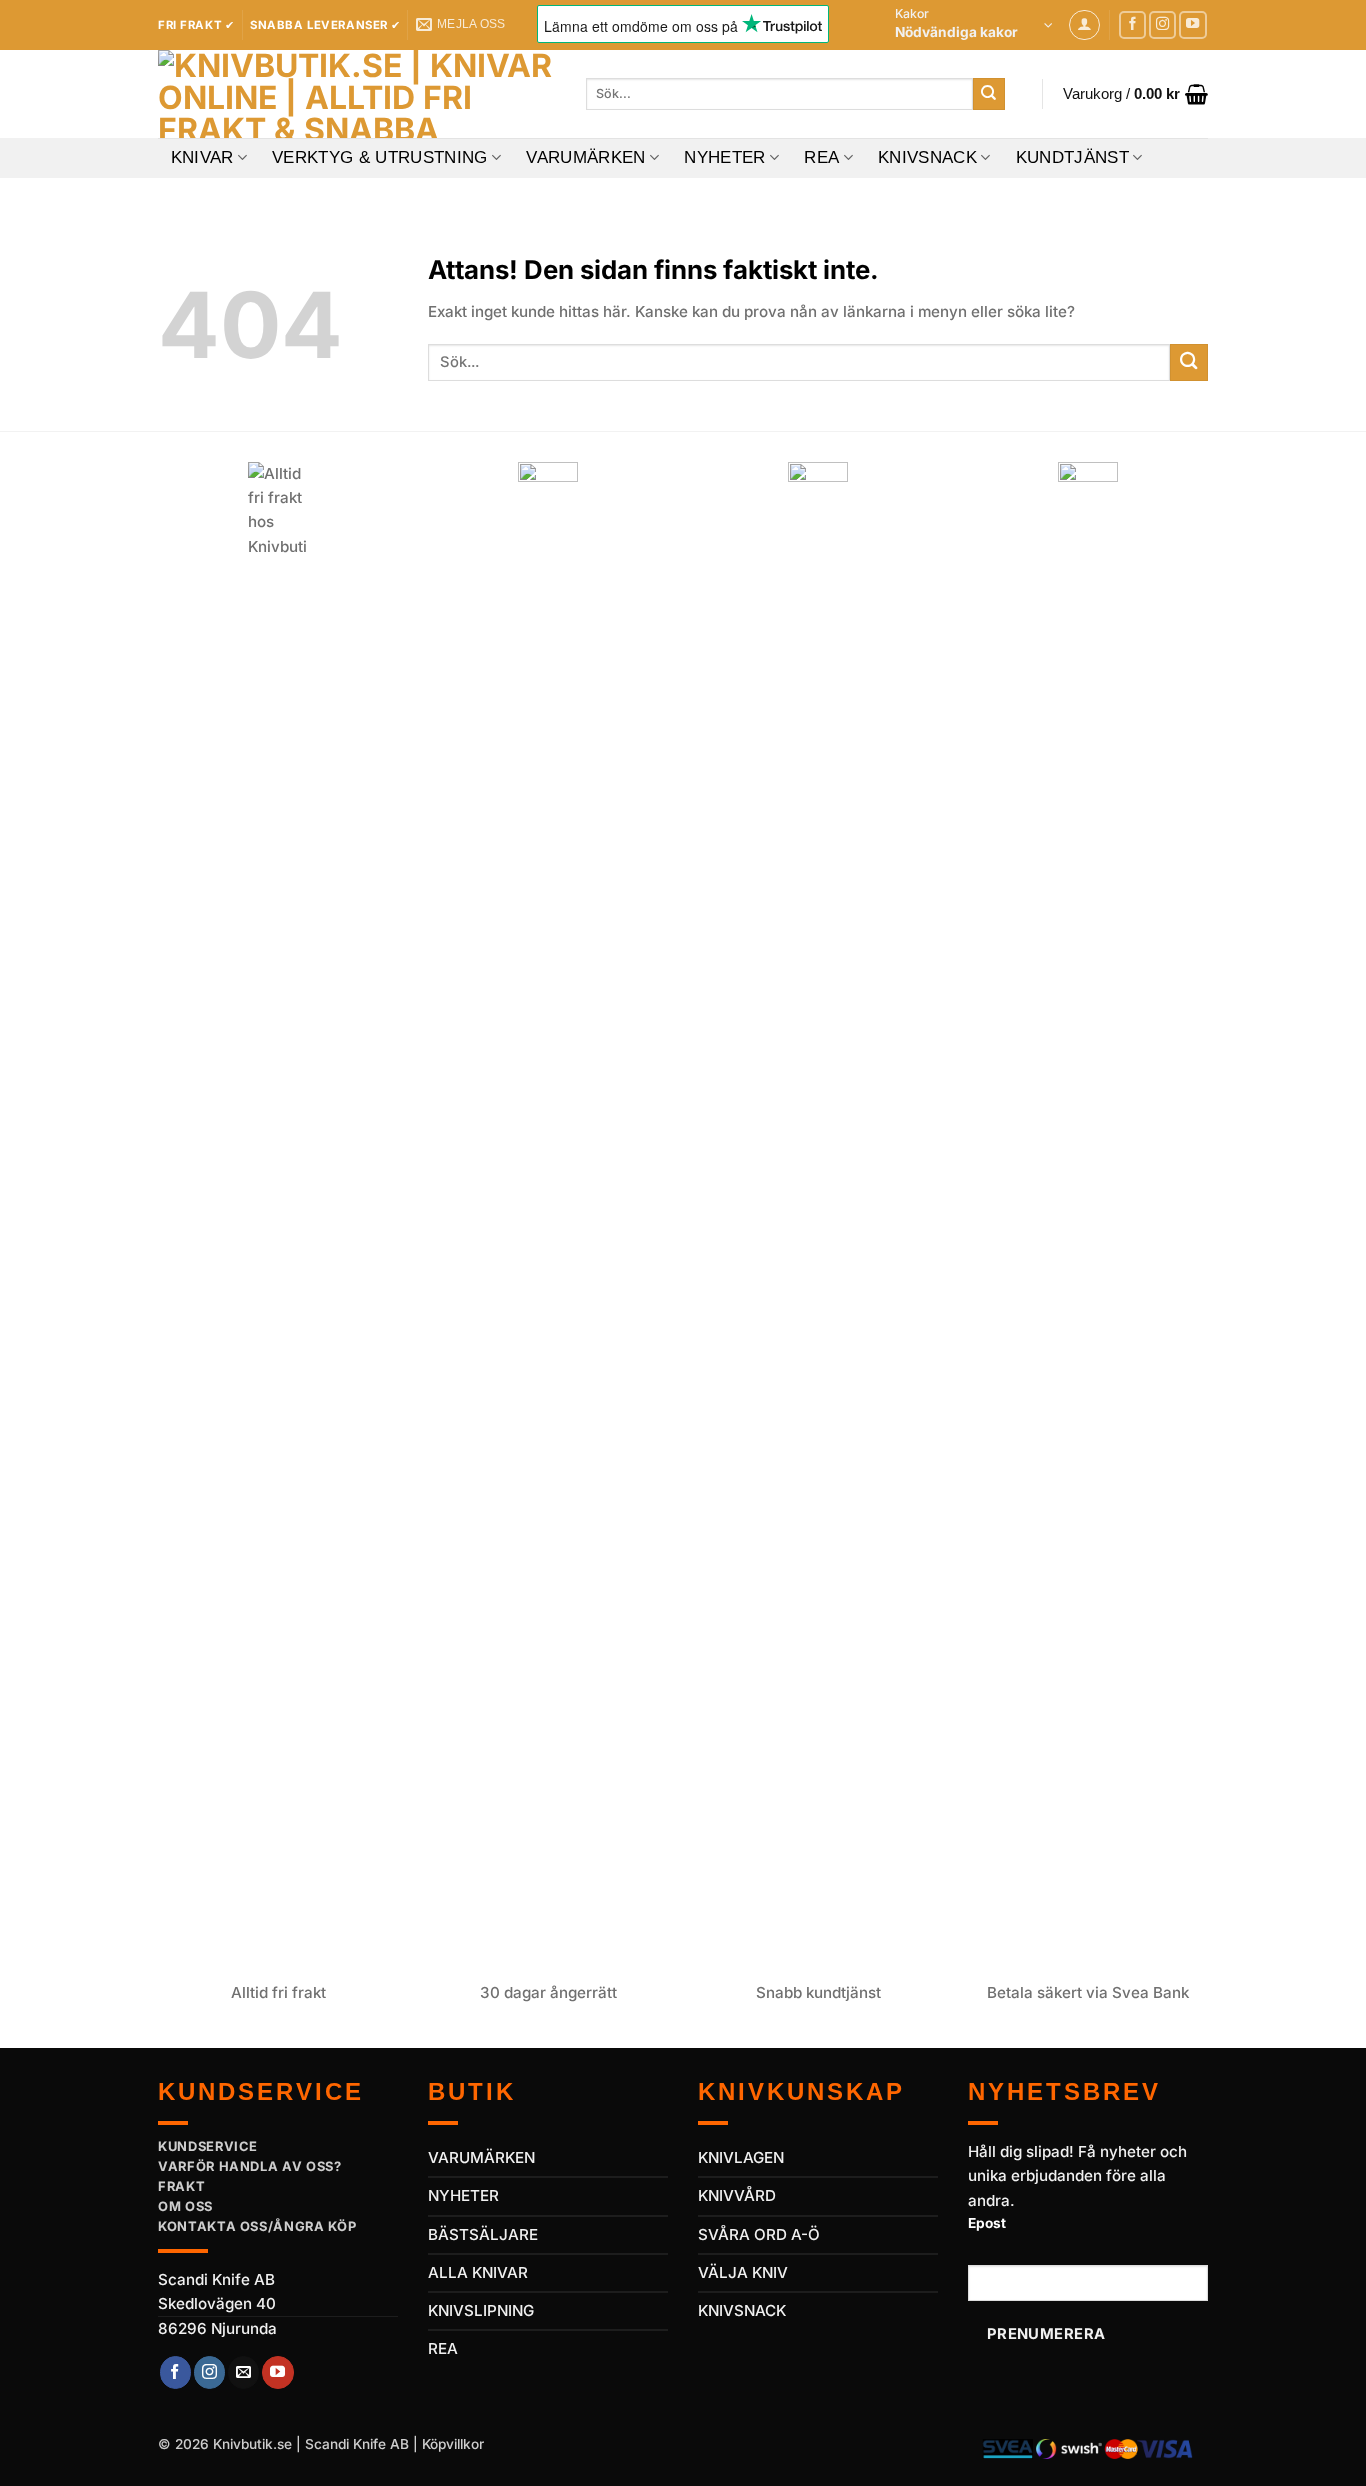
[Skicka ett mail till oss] (243, 2372)
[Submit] (989, 94)
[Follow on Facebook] (1133, 25)
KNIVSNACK (742, 2310)
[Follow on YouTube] (1193, 25)
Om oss (185, 2206)
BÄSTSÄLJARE (483, 2234)
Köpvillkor (453, 2444)
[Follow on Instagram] (1163, 25)
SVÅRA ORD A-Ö (759, 2234)
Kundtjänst (1072, 157)
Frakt (181, 2186)
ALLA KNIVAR (478, 2272)
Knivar (202, 157)
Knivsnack (927, 157)
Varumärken (585, 157)
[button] (974, 25)
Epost (987, 2223)
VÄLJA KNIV (743, 2272)
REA (821, 157)
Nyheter (724, 157)
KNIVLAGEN (741, 2157)
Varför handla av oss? (250, 2166)
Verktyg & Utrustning (380, 157)
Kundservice (208, 2146)
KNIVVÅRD (737, 2195)
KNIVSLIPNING (481, 2310)
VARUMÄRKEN (481, 2157)
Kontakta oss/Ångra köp (257, 2226)
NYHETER (463, 2195)
